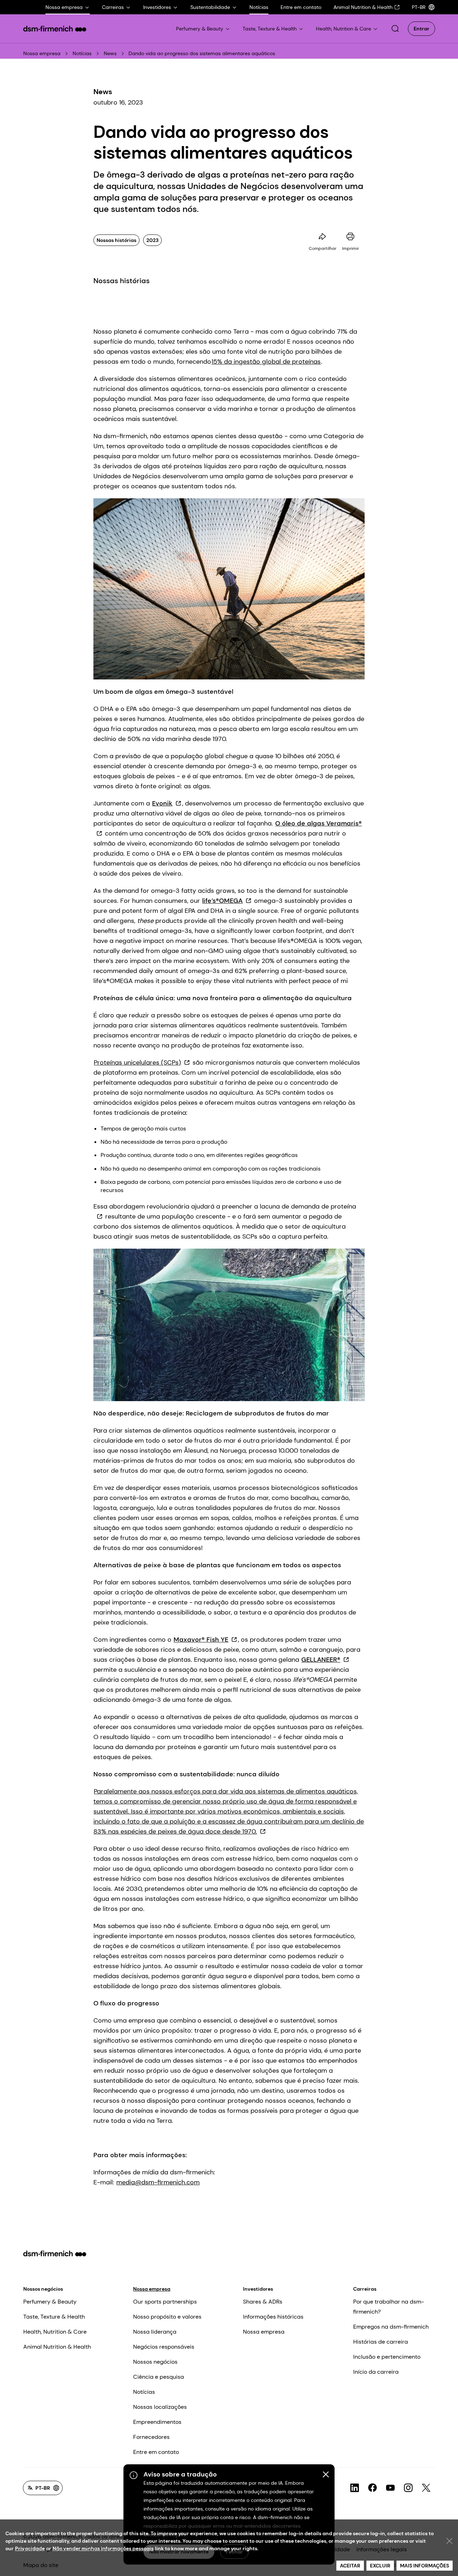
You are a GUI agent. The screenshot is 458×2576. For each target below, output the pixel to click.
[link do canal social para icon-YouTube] (390, 2488)
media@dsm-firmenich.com (158, 2182)
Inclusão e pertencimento (387, 2357)
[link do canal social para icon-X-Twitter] (426, 2488)
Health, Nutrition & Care (55, 2332)
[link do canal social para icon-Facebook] (372, 2488)
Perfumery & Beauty (50, 2302)
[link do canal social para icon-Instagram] (408, 2488)
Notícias (82, 53)
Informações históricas (273, 2317)
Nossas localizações (160, 2407)
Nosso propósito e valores (167, 2317)
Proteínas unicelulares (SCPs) (137, 1062)
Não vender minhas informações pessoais (103, 2548)
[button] (395, 29)
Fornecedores (151, 2437)
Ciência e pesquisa (159, 2377)
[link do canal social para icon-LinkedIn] (355, 2488)
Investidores (258, 2289)
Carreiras (365, 2289)
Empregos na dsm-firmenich (391, 2327)
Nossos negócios (43, 2289)
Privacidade (30, 2548)
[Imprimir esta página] (350, 237)
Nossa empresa (42, 53)
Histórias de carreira (381, 2342)
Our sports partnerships (165, 2302)
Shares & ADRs (263, 2302)
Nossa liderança (155, 2332)
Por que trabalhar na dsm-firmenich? (389, 2307)
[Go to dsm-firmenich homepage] (55, 29)
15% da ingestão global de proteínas (266, 362)
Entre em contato (156, 2452)
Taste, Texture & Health (54, 2317)
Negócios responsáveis (164, 2347)
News (110, 53)
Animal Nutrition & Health (57, 2347)
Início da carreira (376, 2372)
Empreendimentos (157, 2422)
